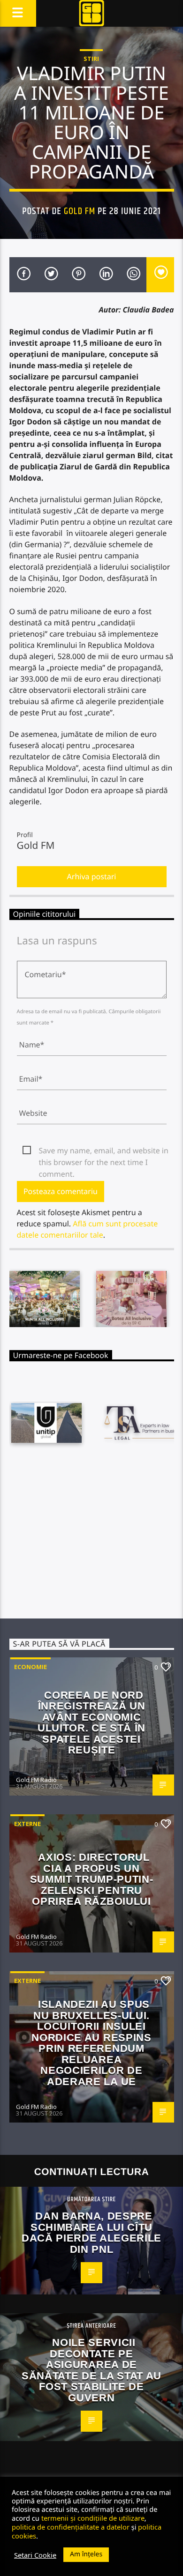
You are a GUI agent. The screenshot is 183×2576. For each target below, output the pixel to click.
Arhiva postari (92, 876)
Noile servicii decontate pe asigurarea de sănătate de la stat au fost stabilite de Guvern (91, 2370)
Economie (30, 1667)
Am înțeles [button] (86, 2554)
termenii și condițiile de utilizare (93, 2518)
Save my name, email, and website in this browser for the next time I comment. (104, 1151)
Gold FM (80, 211)
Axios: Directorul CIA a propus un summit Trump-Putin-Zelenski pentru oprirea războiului (92, 1879)
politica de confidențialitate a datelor (71, 2527)
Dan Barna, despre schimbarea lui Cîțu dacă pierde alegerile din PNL (91, 2233)
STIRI (91, 59)
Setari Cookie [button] (35, 2555)
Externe (27, 1824)
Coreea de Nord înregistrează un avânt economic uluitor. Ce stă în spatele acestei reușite (91, 1723)
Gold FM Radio (36, 1780)
